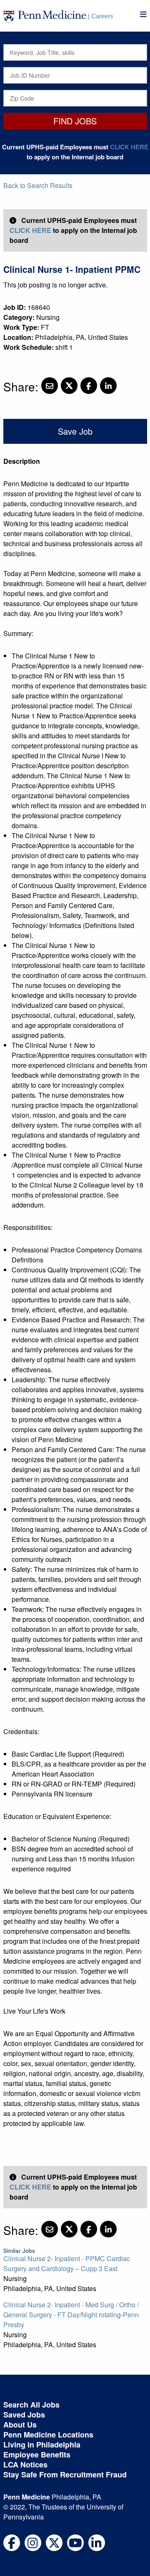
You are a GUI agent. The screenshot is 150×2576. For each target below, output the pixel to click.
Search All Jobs (31, 2405)
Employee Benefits (37, 2455)
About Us (20, 2425)
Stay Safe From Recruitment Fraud (65, 2475)
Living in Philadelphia (42, 2445)
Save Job (75, 431)
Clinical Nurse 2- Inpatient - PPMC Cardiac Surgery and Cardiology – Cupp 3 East (67, 2263)
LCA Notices (25, 2465)
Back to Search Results (38, 185)
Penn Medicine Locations (48, 2435)
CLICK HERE (129, 147)
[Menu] (143, 14)
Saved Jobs (24, 2415)
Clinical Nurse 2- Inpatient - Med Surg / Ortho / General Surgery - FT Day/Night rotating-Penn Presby (71, 2315)
